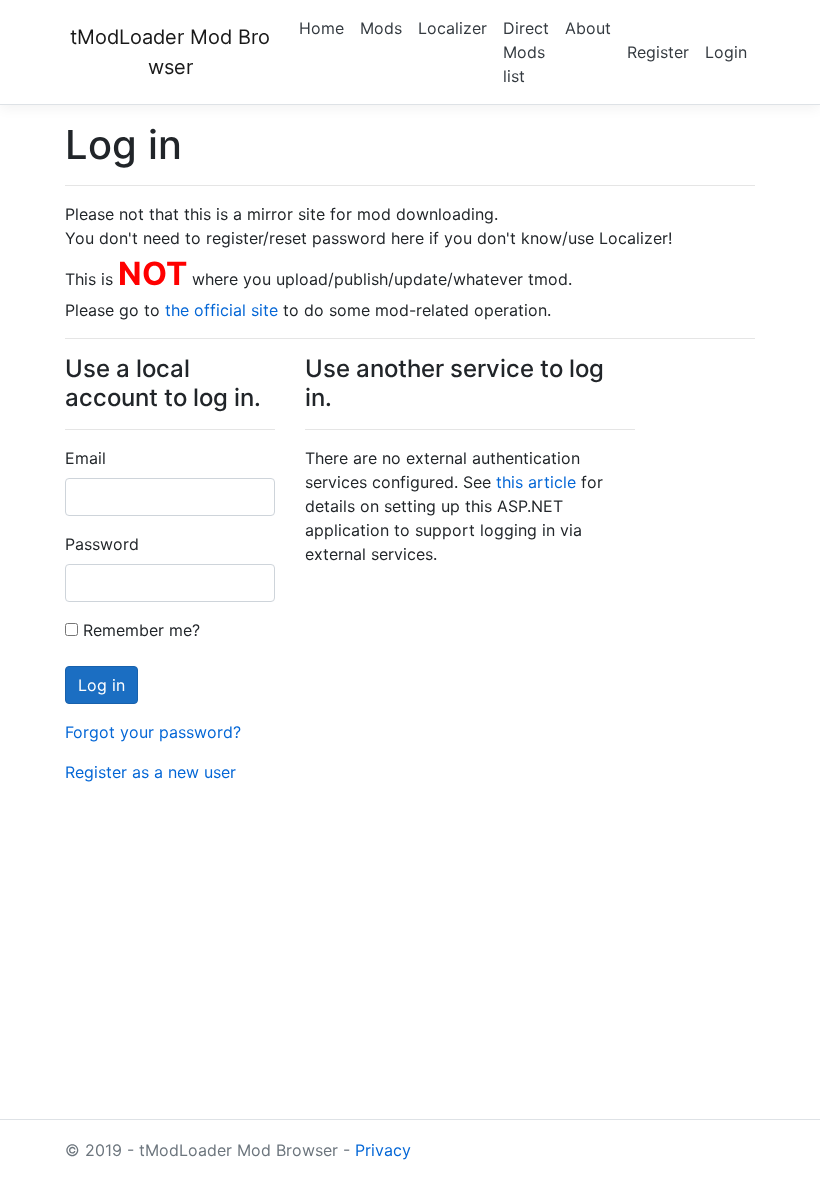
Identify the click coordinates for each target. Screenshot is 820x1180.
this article (536, 482)
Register (658, 52)
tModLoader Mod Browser (170, 52)
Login (726, 52)
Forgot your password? (153, 732)
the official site (221, 310)
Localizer (452, 28)
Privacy (383, 1150)
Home (321, 28)
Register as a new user (150, 772)
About (588, 28)
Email (85, 458)
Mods (381, 28)
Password (102, 544)
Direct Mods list (526, 52)
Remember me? (139, 630)
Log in (101, 685)
